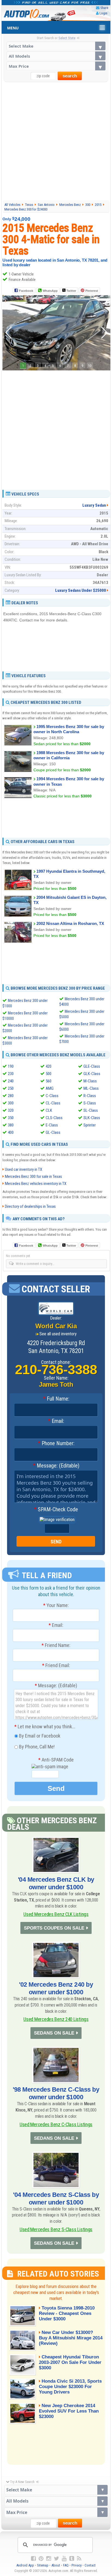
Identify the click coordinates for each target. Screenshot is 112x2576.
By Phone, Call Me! (36, 1747)
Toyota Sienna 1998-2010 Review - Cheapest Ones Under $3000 (67, 2313)
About (56, 2565)
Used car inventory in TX (24, 1169)
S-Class (90, 1103)
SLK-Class (92, 1118)
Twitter (71, 291)
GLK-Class (92, 1074)
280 (11, 1096)
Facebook (26, 291)
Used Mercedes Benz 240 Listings (56, 2019)
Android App (25, 2565)
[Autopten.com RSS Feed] (79, 2559)
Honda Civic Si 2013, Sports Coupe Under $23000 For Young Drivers (70, 2387)
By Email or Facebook (39, 1736)
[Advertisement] (56, 141)
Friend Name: (56, 1645)
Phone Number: (56, 1444)
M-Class (90, 1081)
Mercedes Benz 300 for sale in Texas (33, 1176)
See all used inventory (58, 1334)
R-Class (90, 1096)
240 (11, 1081)
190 (11, 1066)
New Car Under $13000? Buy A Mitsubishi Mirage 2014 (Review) (71, 2338)
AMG (50, 1088)
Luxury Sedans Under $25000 (81, 590)
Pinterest (92, 291)
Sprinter (90, 1125)
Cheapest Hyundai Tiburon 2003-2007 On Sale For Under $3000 (70, 2362)
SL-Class (91, 1110)
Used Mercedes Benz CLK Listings (56, 1914)
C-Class (52, 1096)
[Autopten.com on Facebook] (33, 2559)
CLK (49, 1110)
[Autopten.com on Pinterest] (41, 2559)
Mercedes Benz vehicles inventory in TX (36, 1184)
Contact (90, 2565)
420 (49, 1066)
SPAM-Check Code (56, 1510)
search (70, 76)
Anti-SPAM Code (56, 1760)
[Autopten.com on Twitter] (56, 2559)
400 (11, 1132)
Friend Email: (56, 1665)
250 (11, 1088)
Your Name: (56, 1605)
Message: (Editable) (56, 1466)
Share (104, 8)
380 (11, 1125)
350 (11, 1118)
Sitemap (43, 2565)
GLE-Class (92, 1066)
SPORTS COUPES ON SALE (54, 1928)
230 (11, 1074)
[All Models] (56, 56)
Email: (56, 1421)
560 (49, 1081)
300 (11, 1103)
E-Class (52, 1125)
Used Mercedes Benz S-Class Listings (56, 2229)
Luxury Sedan (94, 505)
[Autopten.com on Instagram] (49, 2559)
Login (103, 13)
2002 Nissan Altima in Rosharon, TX (70, 923)
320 (11, 1110)
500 (49, 1074)
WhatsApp (50, 291)
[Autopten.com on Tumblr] (72, 2559)
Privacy (77, 2565)
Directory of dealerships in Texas (30, 1206)
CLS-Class (54, 1118)
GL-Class (53, 1132)
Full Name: (56, 1399)
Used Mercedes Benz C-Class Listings (56, 2124)
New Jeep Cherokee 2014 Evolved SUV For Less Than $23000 (69, 2411)
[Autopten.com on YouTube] (64, 2559)
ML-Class (91, 1088)
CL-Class (53, 1103)
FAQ (66, 2565)
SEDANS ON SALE (54, 2033)
